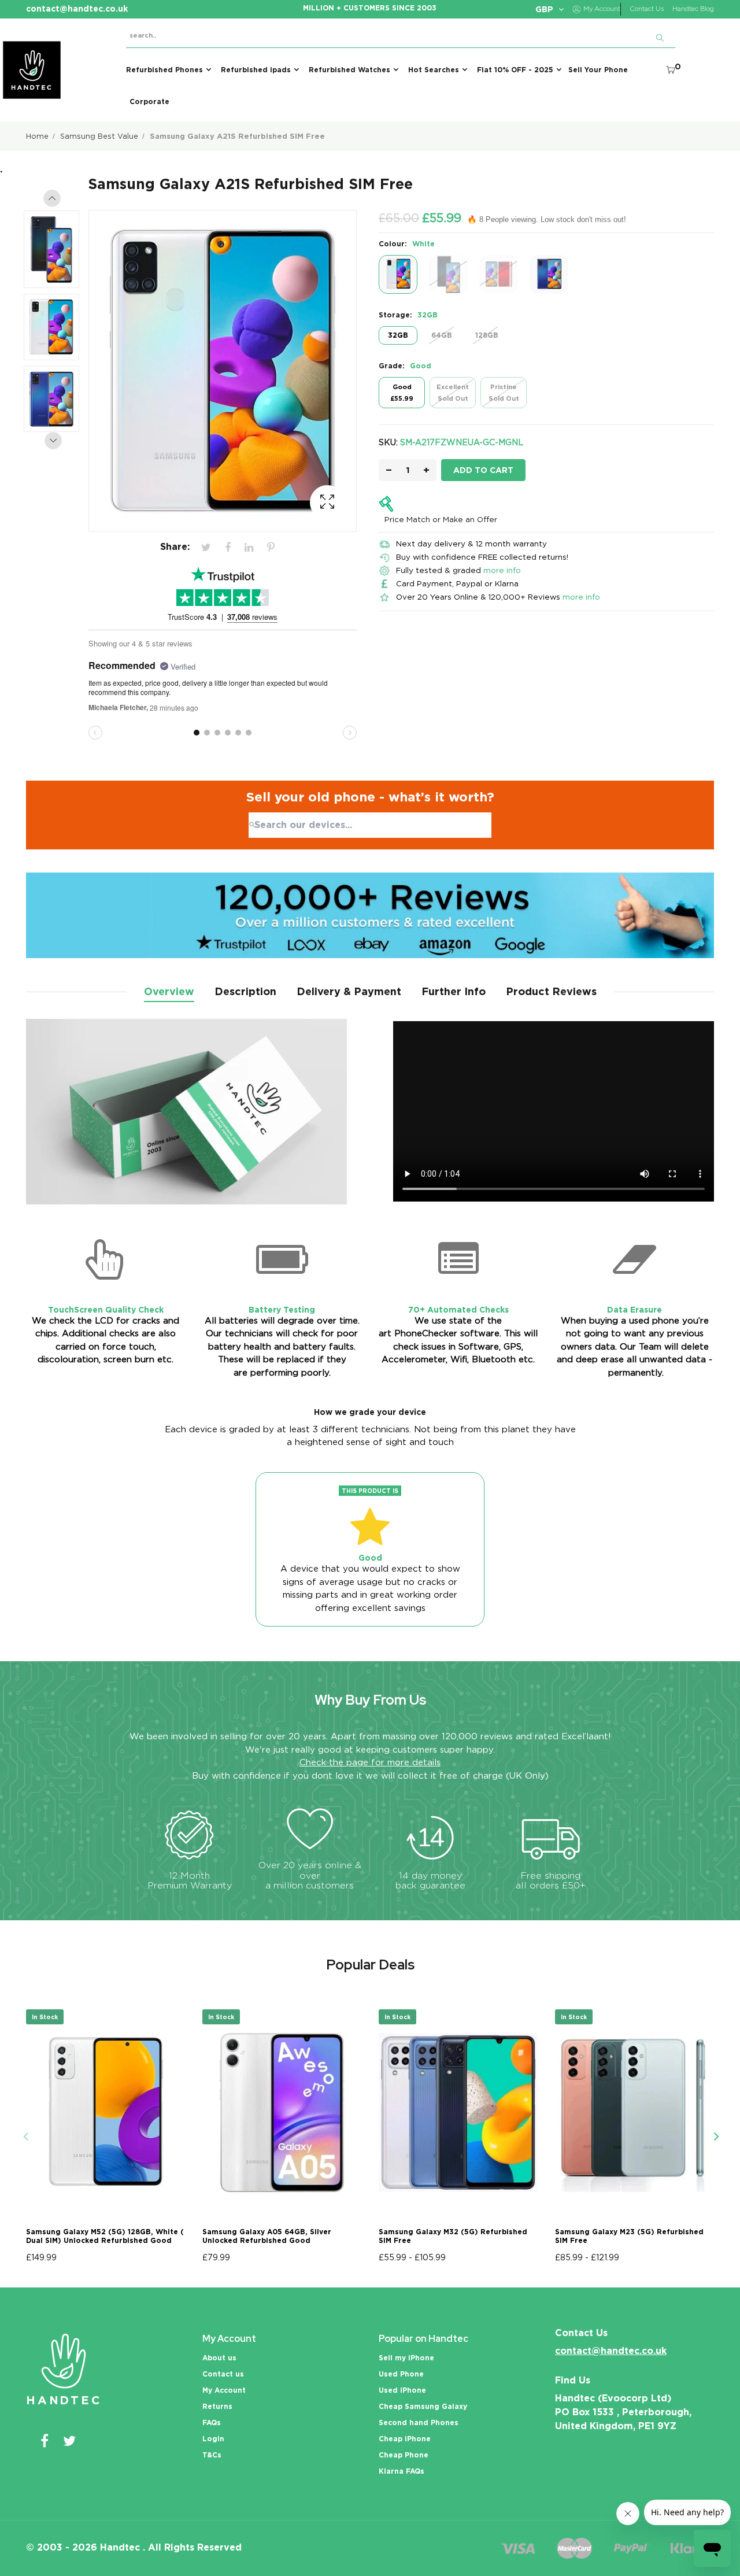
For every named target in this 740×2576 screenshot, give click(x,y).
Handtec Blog (693, 9)
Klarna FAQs (402, 2471)
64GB (442, 335)
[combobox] (370, 825)
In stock (45, 2017)
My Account (224, 2390)
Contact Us (647, 9)
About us (219, 2358)
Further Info (454, 991)
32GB (398, 335)
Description (245, 991)
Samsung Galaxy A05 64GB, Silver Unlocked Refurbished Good (267, 2236)
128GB (487, 335)
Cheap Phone (404, 2455)
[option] (57, 252)
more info (502, 570)
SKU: (388, 442)
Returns (217, 2406)
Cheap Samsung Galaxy (423, 2406)
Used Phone (401, 2374)
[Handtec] (32, 70)
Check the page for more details (370, 1762)
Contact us (223, 2374)
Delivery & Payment (349, 991)
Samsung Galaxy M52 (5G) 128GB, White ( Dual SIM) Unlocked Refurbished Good (105, 2236)
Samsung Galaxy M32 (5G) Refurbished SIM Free (453, 2236)
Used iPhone (402, 2390)
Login (213, 2439)
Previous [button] (52, 198)
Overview (169, 991)
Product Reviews (551, 991)
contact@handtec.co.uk (611, 2351)
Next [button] (53, 441)
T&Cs (212, 2455)
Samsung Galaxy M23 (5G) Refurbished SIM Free (629, 2236)
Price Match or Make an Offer (441, 519)
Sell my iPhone (406, 2358)
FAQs (212, 2422)
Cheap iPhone (405, 2439)
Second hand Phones (419, 2422)
